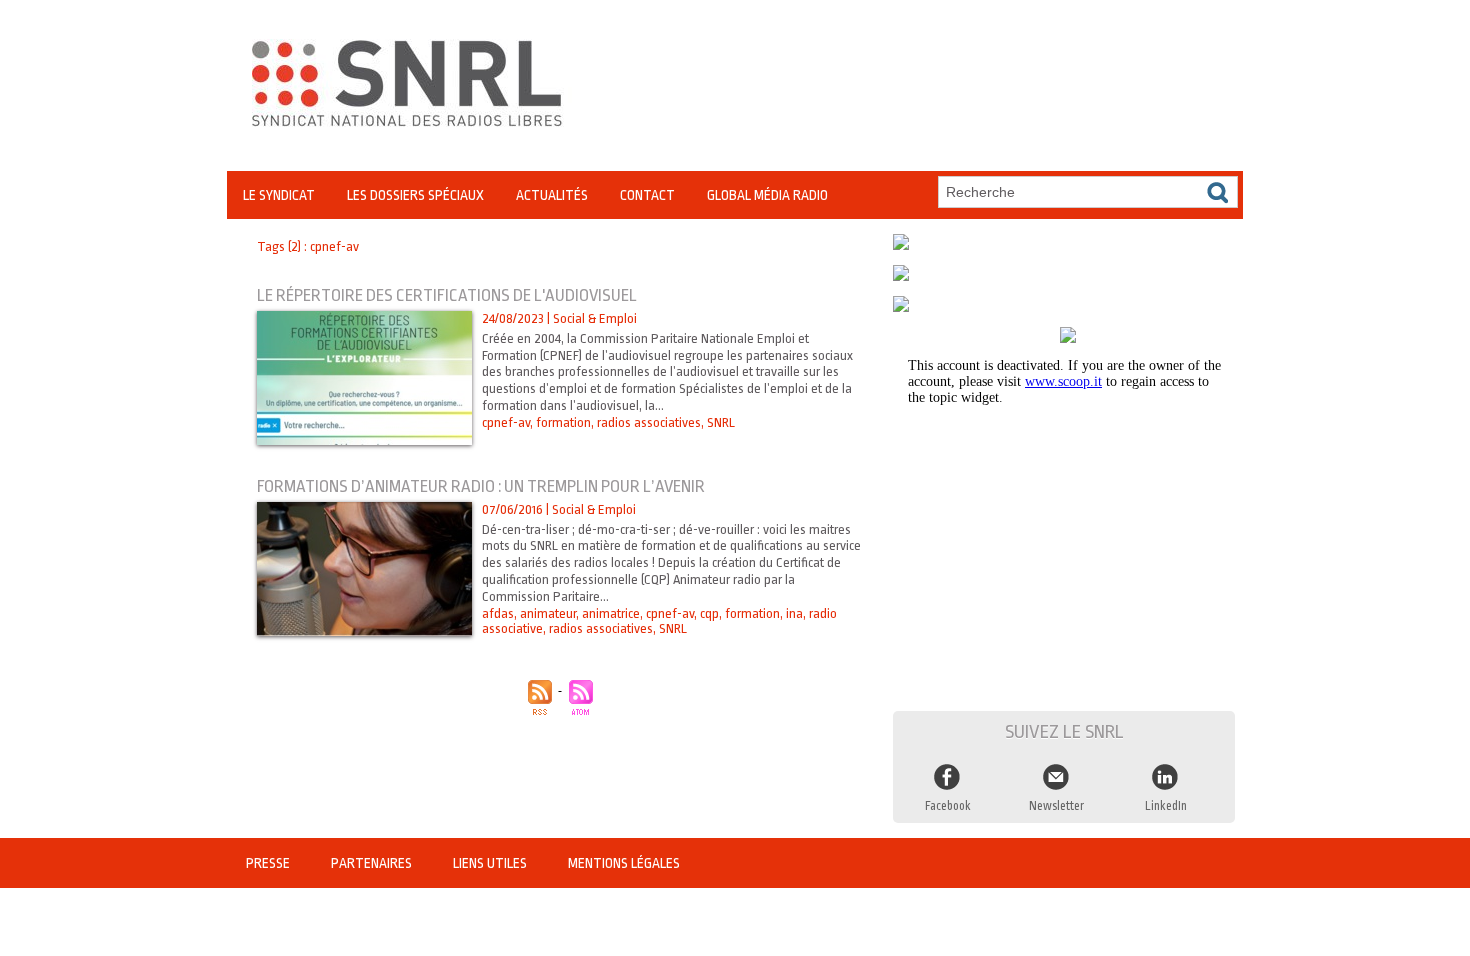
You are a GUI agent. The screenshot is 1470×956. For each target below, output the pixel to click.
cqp (709, 613)
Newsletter (1056, 806)
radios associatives (649, 422)
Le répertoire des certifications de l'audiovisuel (447, 295)
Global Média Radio (767, 195)
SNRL (721, 422)
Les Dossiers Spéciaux (415, 195)
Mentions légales (624, 863)
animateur (548, 613)
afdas (498, 613)
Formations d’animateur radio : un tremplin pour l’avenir (481, 486)
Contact (647, 195)
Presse (269, 863)
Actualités (552, 195)
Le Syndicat (279, 195)
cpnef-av (506, 422)
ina (794, 613)
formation (563, 422)
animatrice (611, 613)
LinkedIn (1166, 806)
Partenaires (373, 863)
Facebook (948, 806)
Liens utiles (491, 863)
